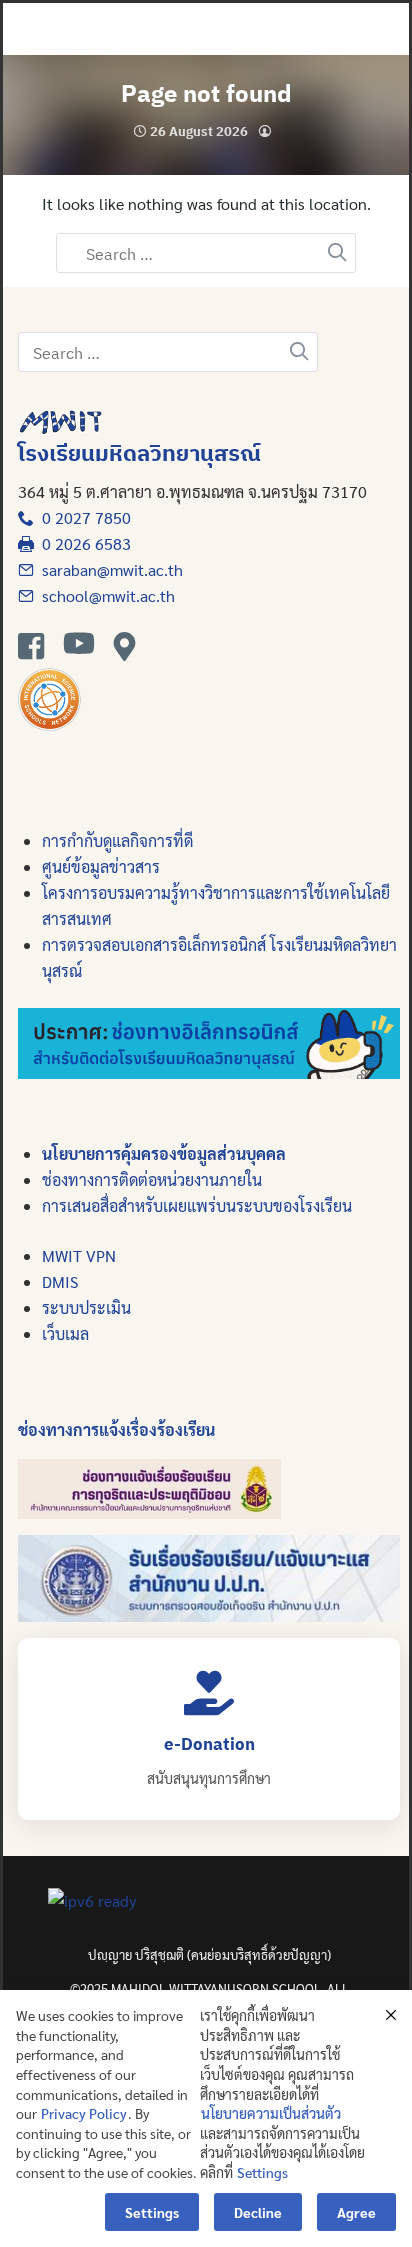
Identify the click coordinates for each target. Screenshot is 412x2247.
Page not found (206, 93)
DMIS (60, 1281)
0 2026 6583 (82, 543)
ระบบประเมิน (86, 1307)
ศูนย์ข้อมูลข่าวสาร (101, 866)
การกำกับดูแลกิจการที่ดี (117, 840)
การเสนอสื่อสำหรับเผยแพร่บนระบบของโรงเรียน (197, 1205)
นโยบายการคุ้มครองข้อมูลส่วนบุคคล (164, 1153)
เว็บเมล (65, 1333)
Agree (356, 2212)
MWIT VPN (79, 1255)
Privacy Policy (84, 2113)
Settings (262, 2172)
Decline (258, 2212)
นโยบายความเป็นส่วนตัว (271, 2113)
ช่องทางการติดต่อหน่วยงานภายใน (152, 1179)
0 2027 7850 (82, 517)
